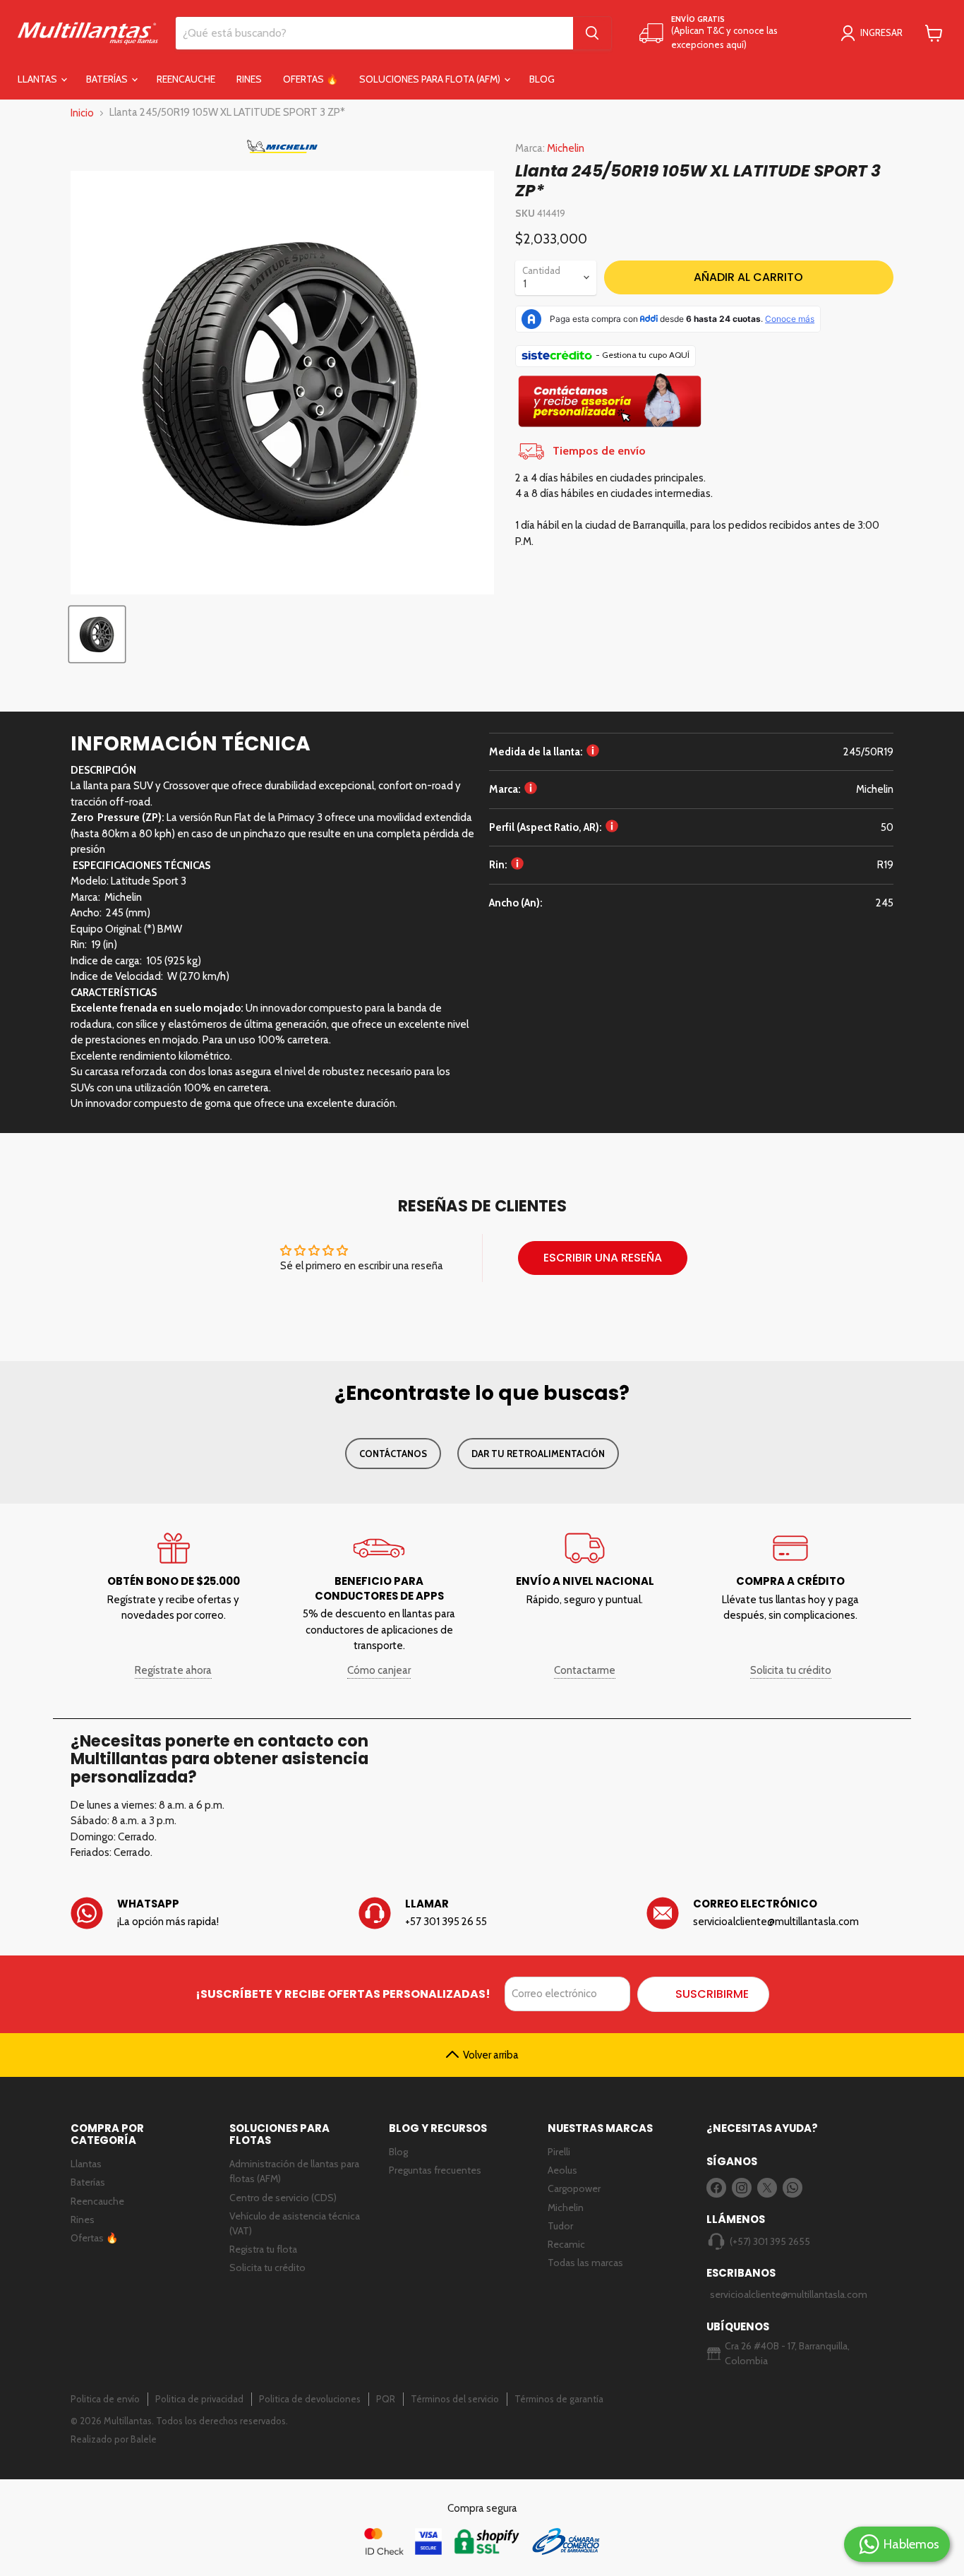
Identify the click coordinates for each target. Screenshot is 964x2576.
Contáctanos (393, 1454)
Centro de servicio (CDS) (283, 2198)
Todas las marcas (585, 2263)
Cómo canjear (379, 1670)
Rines (249, 79)
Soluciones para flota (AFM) (431, 79)
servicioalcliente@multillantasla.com (781, 2294)
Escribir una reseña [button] (603, 1258)
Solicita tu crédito (791, 1670)
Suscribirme (712, 1994)
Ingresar (881, 32)
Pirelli (559, 2152)
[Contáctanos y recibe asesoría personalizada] (610, 404)
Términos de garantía (559, 2399)
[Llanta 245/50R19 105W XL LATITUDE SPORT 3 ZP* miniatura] (97, 634)
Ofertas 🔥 (311, 79)
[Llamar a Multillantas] (482, 1913)
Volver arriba (491, 2055)
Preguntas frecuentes (435, 2170)
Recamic (566, 2244)
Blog (542, 79)
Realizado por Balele (114, 2439)
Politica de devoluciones (310, 2399)
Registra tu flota (263, 2249)
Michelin (566, 148)
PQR (386, 2399)
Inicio (82, 113)
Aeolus (562, 2170)
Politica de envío (105, 2399)
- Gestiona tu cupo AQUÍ (643, 355)
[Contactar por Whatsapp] (194, 1913)
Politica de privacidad (199, 2399)
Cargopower (574, 2188)
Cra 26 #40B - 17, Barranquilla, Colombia (787, 2353)
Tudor (560, 2226)
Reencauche (186, 79)
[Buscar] (592, 33)
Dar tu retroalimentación (538, 1454)
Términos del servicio (455, 2399)
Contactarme (585, 1670)
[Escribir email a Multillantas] (770, 1913)
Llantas (38, 79)
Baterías (108, 79)
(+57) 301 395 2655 (770, 2241)
